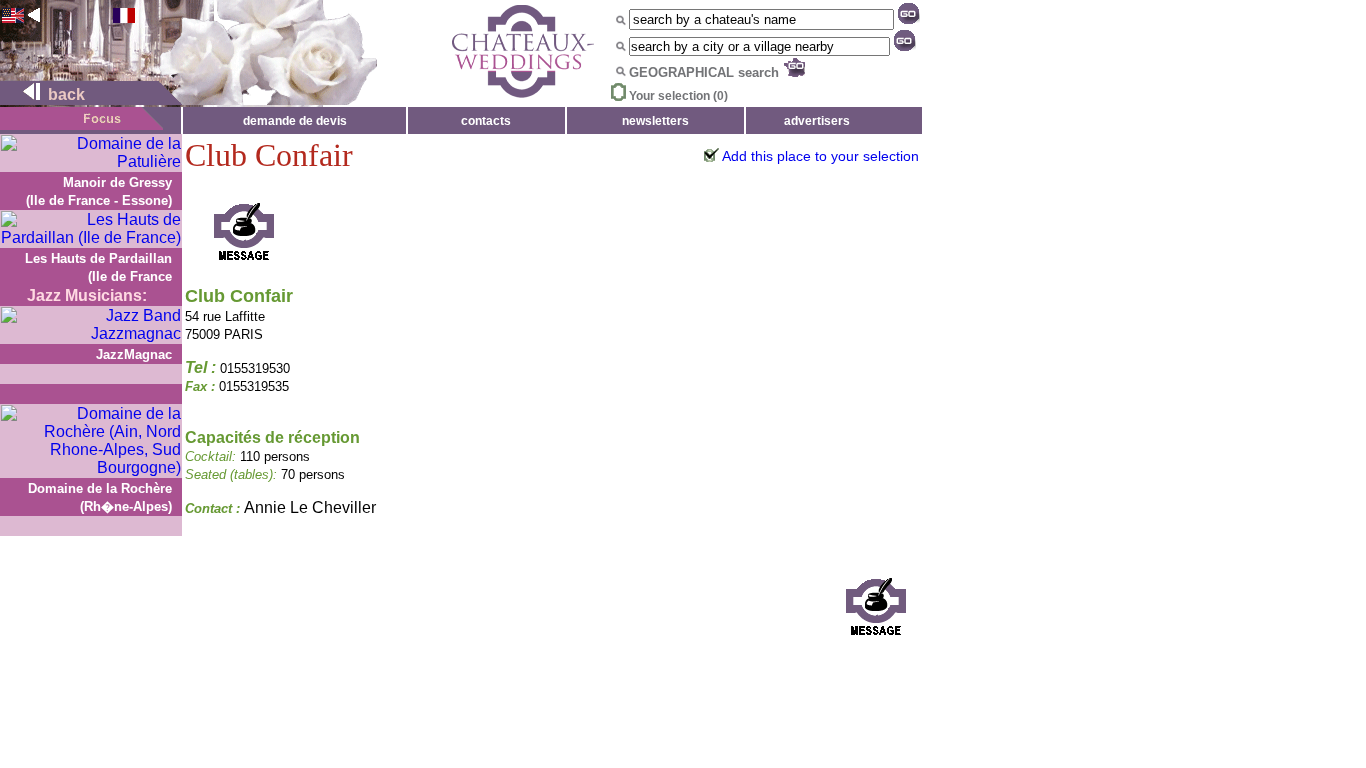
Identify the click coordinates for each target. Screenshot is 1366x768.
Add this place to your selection (820, 156)
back (64, 94)
